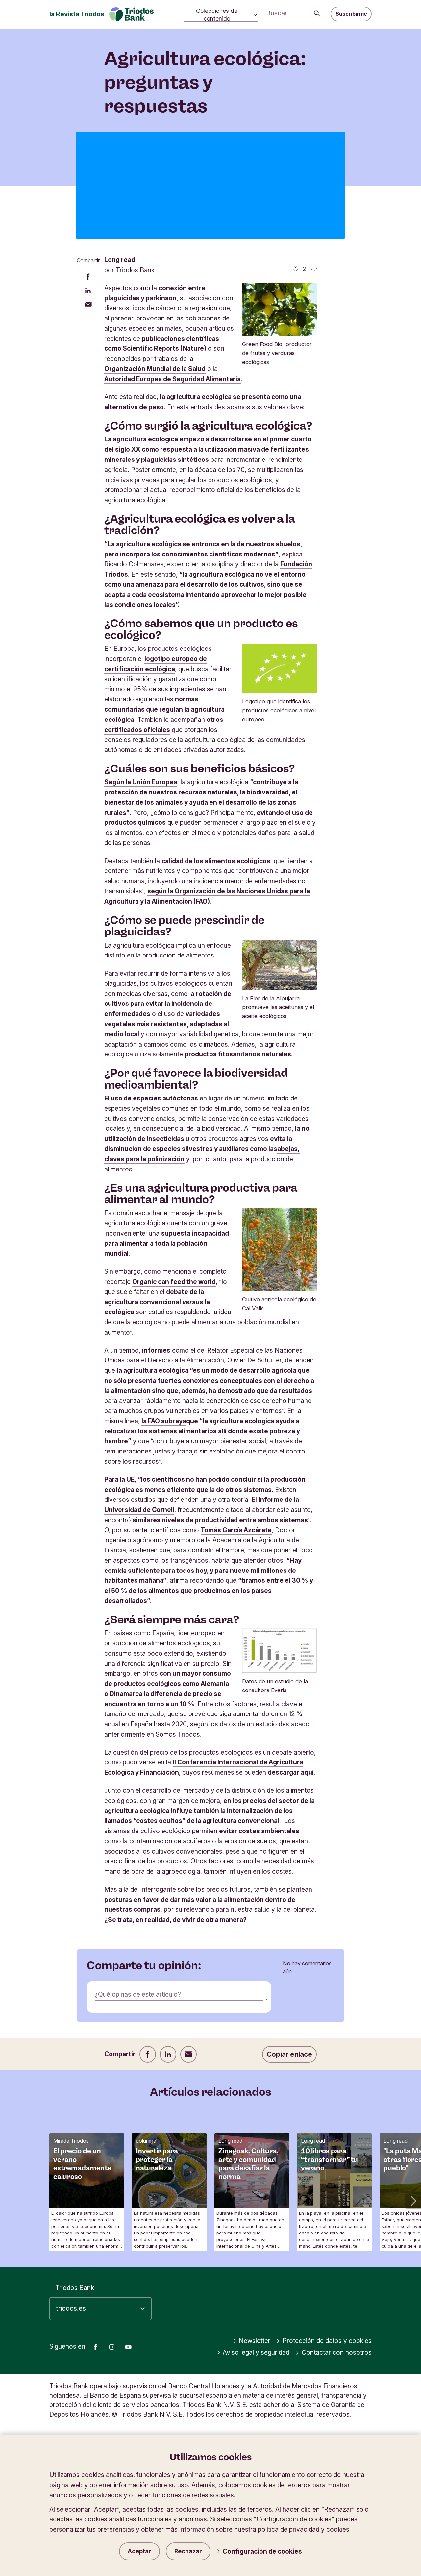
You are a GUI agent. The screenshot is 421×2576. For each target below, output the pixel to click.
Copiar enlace (289, 2054)
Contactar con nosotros (337, 2352)
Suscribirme (351, 14)
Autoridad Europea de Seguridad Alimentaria (173, 379)
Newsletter (255, 2341)
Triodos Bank (75, 2288)
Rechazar (188, 2551)
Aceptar (139, 2551)
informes (156, 1350)
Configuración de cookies (262, 2551)
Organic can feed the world (174, 1282)
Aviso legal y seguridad (256, 2352)
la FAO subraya (164, 1421)
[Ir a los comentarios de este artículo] (314, 269)
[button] (413, 2200)
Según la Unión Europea (141, 782)
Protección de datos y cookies (327, 2341)
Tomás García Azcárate (236, 1530)
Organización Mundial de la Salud (155, 369)
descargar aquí (291, 1772)
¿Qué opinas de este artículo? (138, 1994)
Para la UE (119, 1479)
